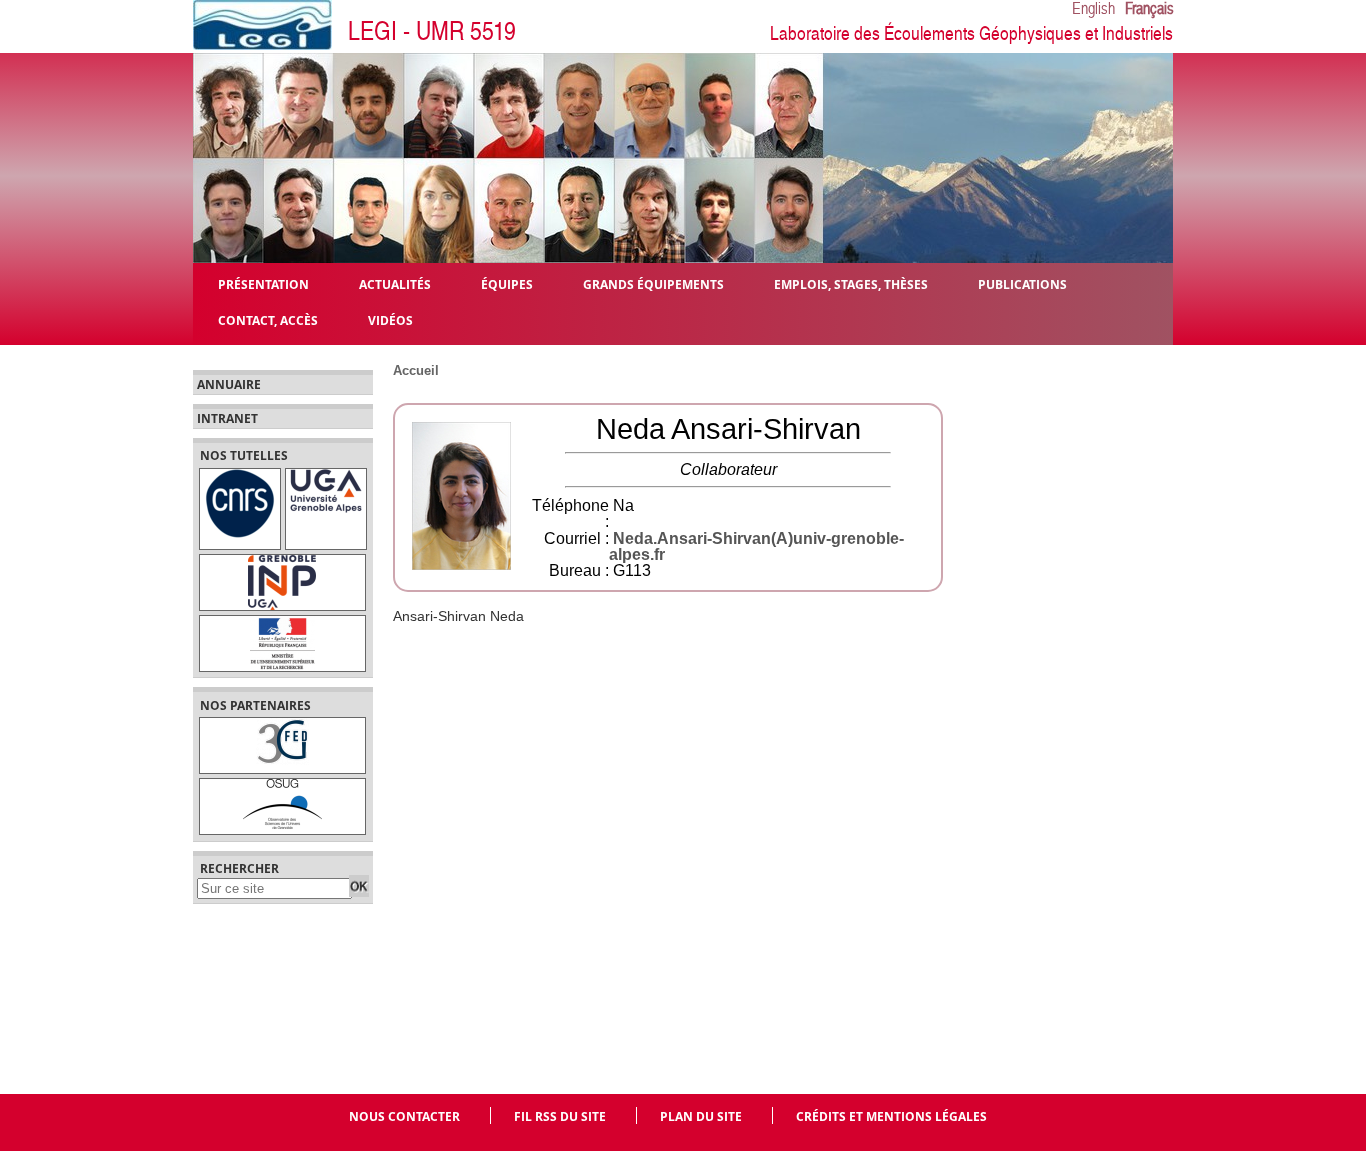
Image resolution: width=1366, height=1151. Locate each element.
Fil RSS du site (560, 1116)
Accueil (416, 370)
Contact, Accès (268, 319)
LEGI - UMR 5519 (432, 31)
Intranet (227, 419)
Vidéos (390, 319)
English (1093, 9)
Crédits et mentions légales (891, 1116)
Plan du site (701, 1116)
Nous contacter (404, 1116)
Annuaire (229, 385)
